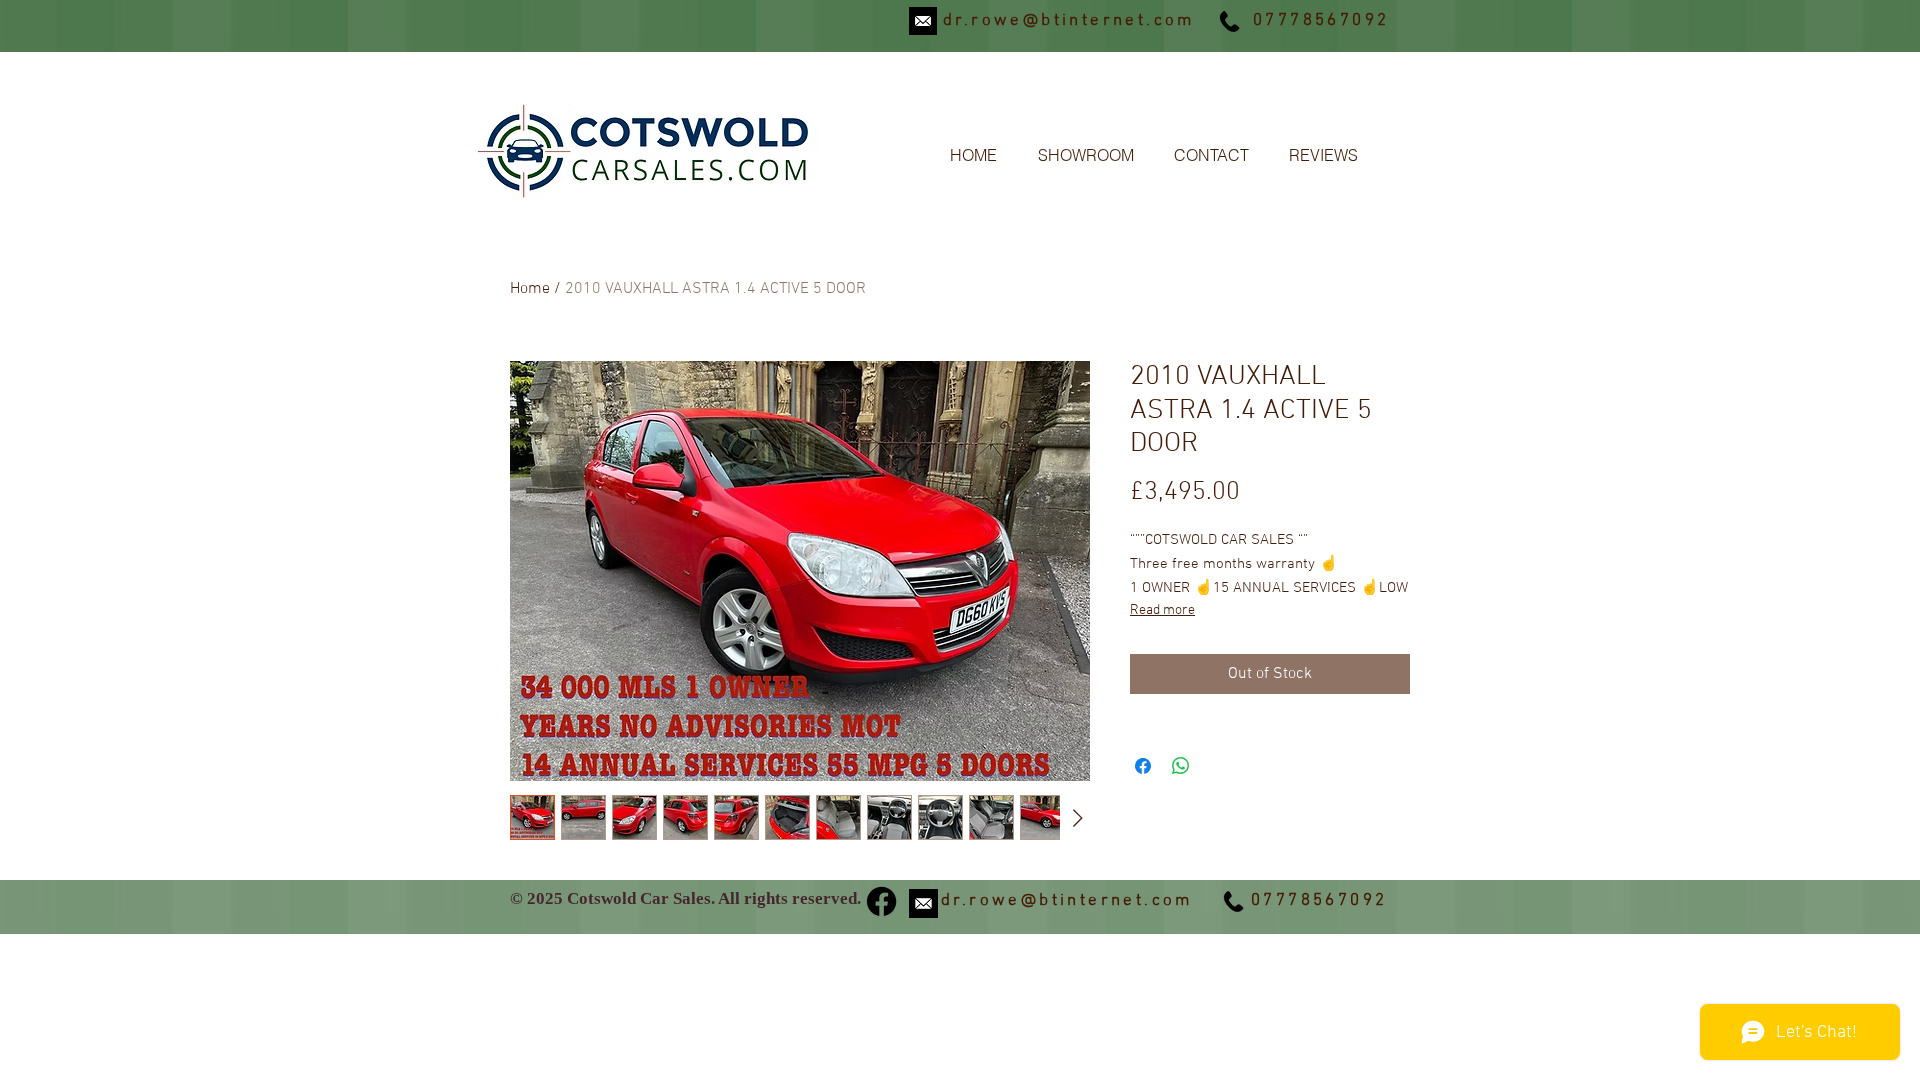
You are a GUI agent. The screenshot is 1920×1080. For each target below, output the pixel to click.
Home (530, 289)
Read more (1162, 610)
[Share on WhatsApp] (1181, 766)
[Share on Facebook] (1143, 766)
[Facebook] (881, 901)
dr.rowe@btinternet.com (1069, 21)
